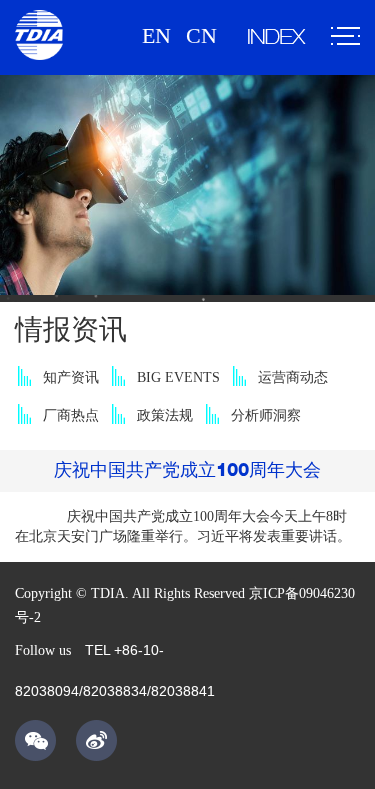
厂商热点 (71, 415)
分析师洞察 (266, 415)
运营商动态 (293, 377)
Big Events (178, 377)
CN (201, 35)
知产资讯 (71, 377)
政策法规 (165, 415)
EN (156, 35)
